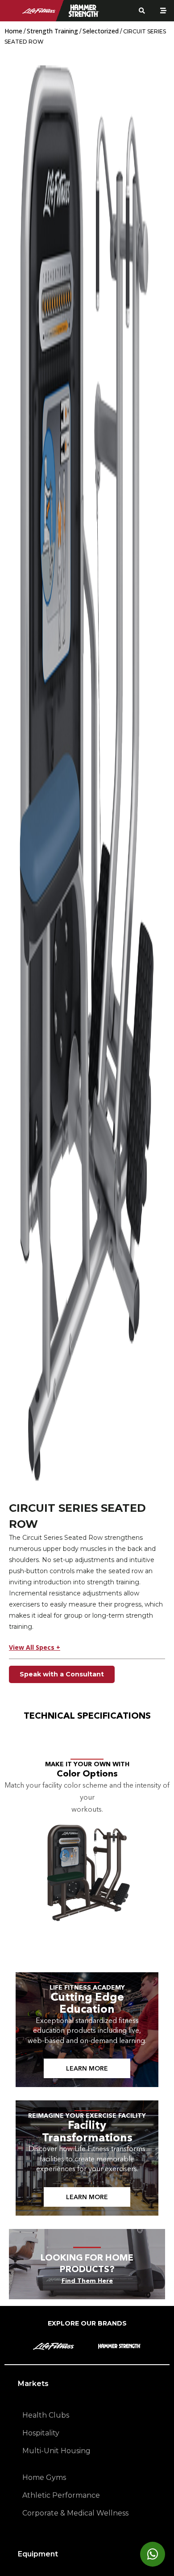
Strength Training (52, 31)
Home (13, 31)
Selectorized (101, 31)
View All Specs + (35, 1647)
